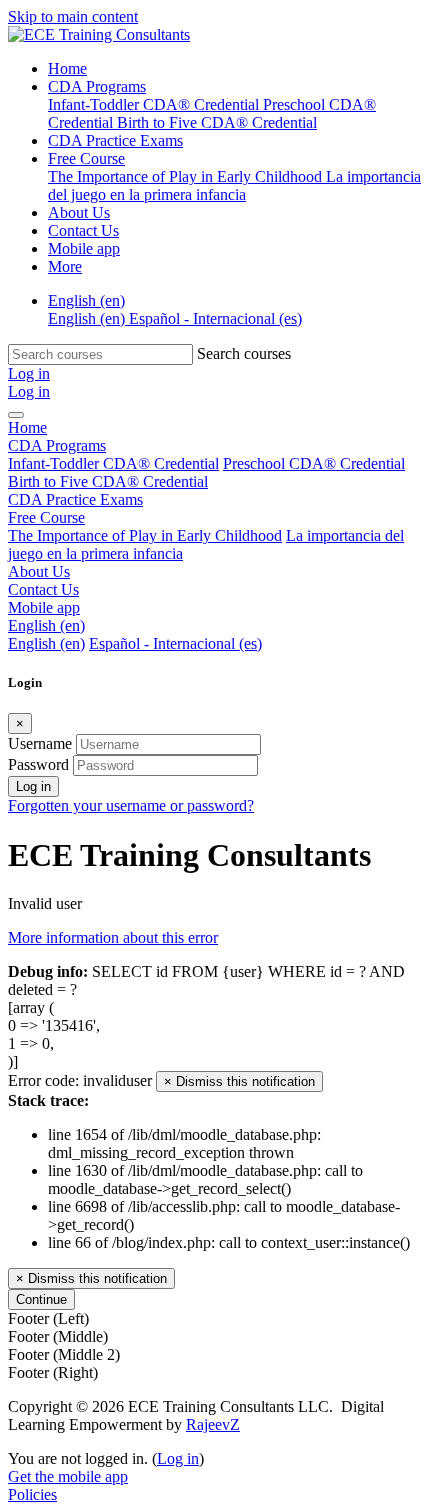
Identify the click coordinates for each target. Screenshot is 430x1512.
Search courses (244, 353)
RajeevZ (213, 1424)
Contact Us (43, 589)
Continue (41, 1299)
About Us (39, 571)
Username (40, 743)
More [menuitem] (65, 266)
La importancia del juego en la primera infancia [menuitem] (234, 185)
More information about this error (113, 937)
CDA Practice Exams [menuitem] (115, 140)
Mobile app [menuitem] (84, 248)
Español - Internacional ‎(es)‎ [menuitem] (215, 318)
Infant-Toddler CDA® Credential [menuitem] (155, 104)
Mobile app (44, 607)
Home (27, 427)
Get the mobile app (68, 1476)
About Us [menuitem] (79, 212)
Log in (33, 786)
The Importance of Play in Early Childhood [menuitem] (187, 176)
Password (38, 764)
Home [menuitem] (67, 68)
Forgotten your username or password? (131, 805)
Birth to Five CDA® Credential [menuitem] (217, 122)
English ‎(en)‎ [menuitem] (86, 300)
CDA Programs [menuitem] (97, 86)
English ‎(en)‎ (46, 625)
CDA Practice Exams (75, 499)
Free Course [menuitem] (86, 158)
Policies (32, 1494)
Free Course (46, 517)
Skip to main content (73, 16)
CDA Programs (57, 445)
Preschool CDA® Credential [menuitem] (314, 463)
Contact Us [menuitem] (83, 230)
